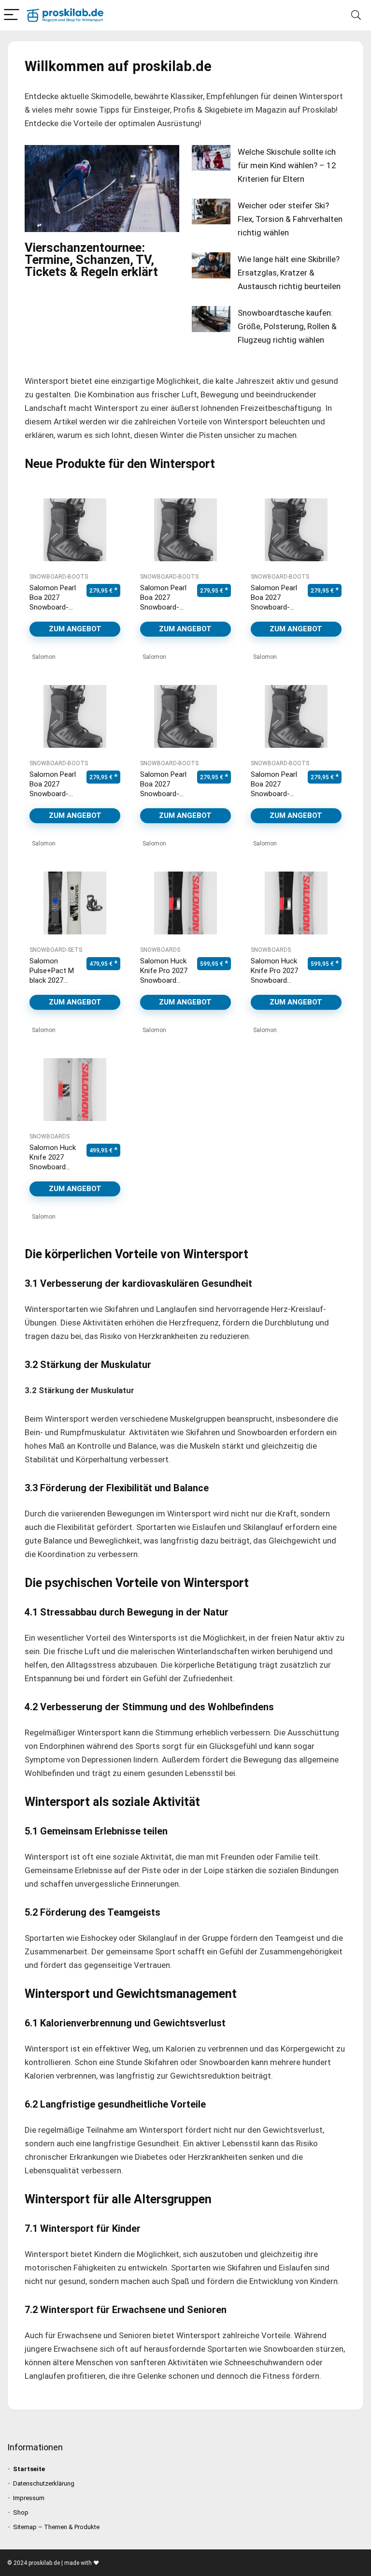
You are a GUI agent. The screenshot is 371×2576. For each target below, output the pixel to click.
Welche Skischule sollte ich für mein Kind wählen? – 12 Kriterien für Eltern (287, 165)
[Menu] (12, 15)
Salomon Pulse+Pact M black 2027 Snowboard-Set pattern (52, 980)
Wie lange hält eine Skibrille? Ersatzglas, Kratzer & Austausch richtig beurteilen (289, 273)
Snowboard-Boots (59, 577)
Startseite (29, 2469)
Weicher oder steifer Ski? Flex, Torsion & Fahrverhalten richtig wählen (290, 219)
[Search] (356, 15)
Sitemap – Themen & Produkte (56, 2527)
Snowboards (160, 950)
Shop (21, 2512)
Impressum (29, 2498)
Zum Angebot (75, 629)
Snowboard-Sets (56, 950)
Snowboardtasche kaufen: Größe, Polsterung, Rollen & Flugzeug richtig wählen (287, 326)
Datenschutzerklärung (44, 2483)
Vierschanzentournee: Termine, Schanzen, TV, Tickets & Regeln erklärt (91, 260)
